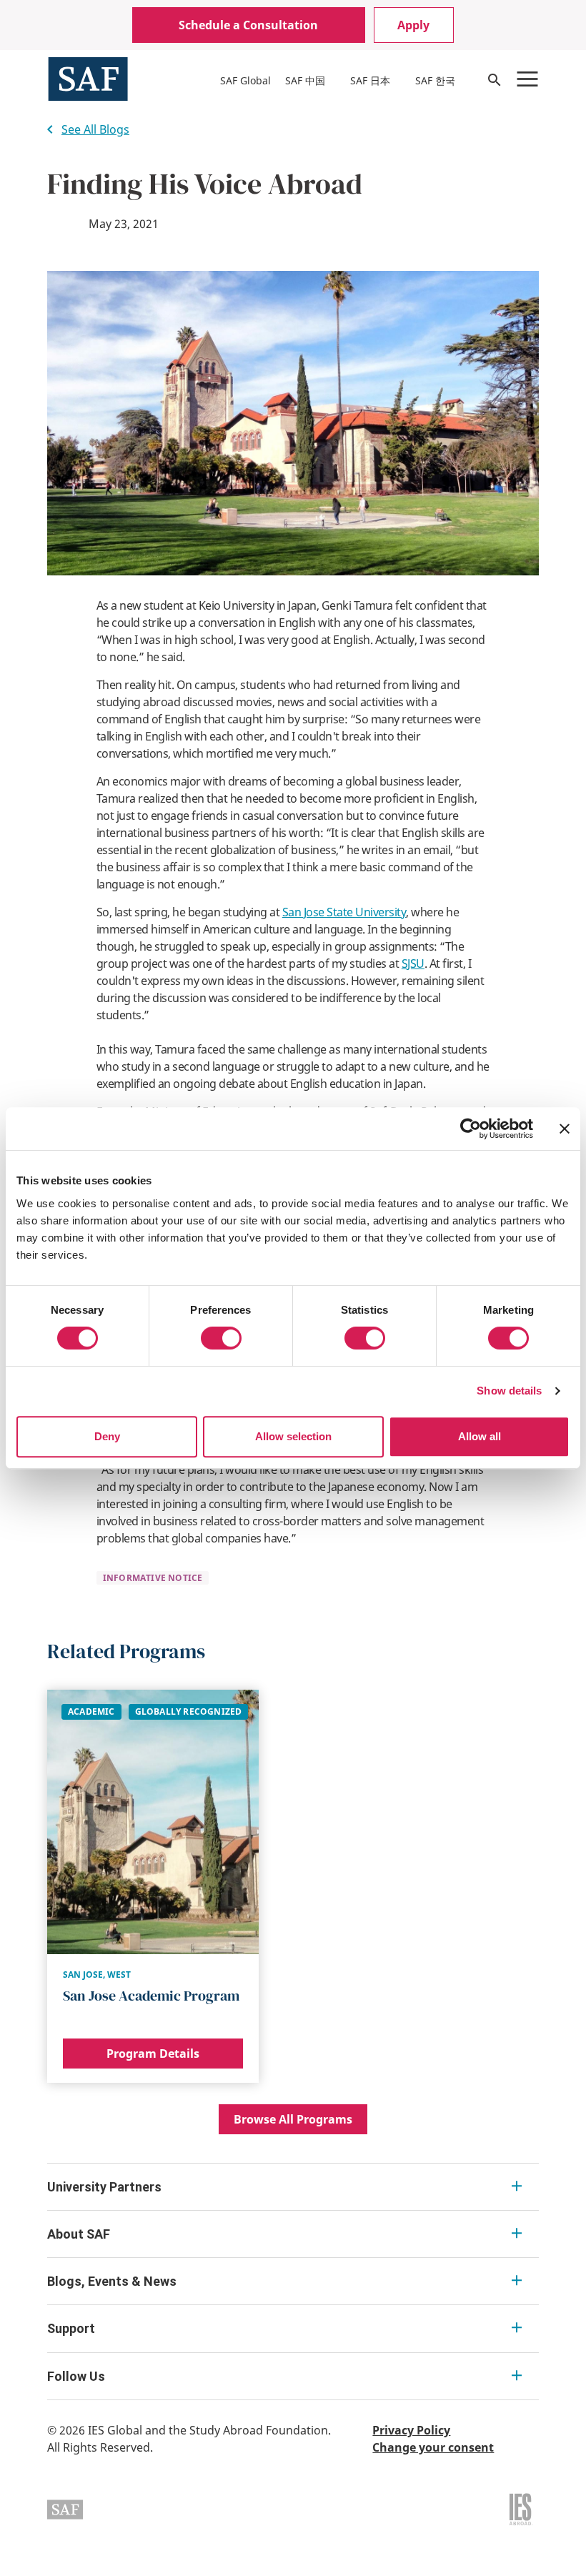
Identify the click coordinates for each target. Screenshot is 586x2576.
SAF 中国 (305, 80)
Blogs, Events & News (112, 2281)
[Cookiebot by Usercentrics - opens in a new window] (471, 1129)
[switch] (221, 1338)
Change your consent (433, 2447)
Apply (413, 25)
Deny (107, 1436)
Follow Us (76, 2376)
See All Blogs (95, 129)
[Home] (88, 78)
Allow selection (293, 1436)
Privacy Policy (411, 2430)
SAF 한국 (435, 80)
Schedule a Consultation (248, 25)
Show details (509, 1391)
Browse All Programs (293, 2119)
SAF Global (245, 80)
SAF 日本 (370, 80)
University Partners (104, 2187)
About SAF (79, 2234)
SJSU (413, 963)
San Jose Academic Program (151, 1996)
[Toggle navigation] (527, 79)
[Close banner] (565, 1129)
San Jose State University (344, 912)
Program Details (153, 2054)
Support (71, 2328)
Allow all (480, 1436)
